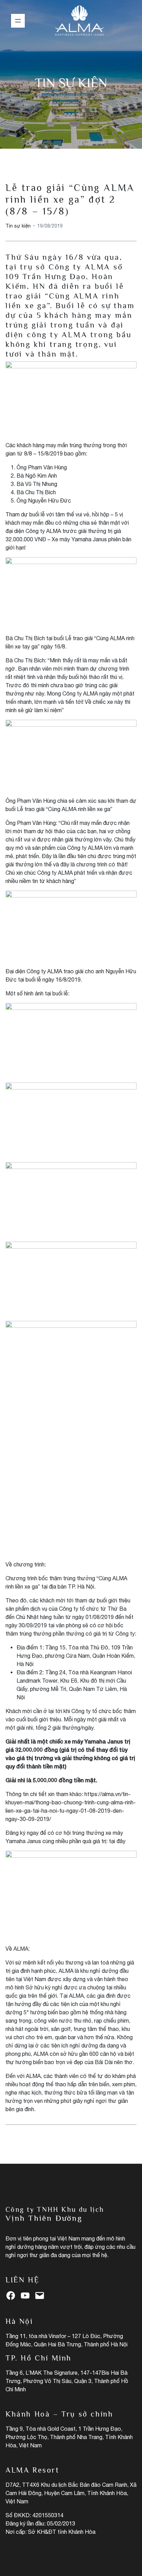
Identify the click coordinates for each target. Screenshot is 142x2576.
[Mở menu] (18, 21)
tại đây (117, 1841)
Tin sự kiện (71, 83)
